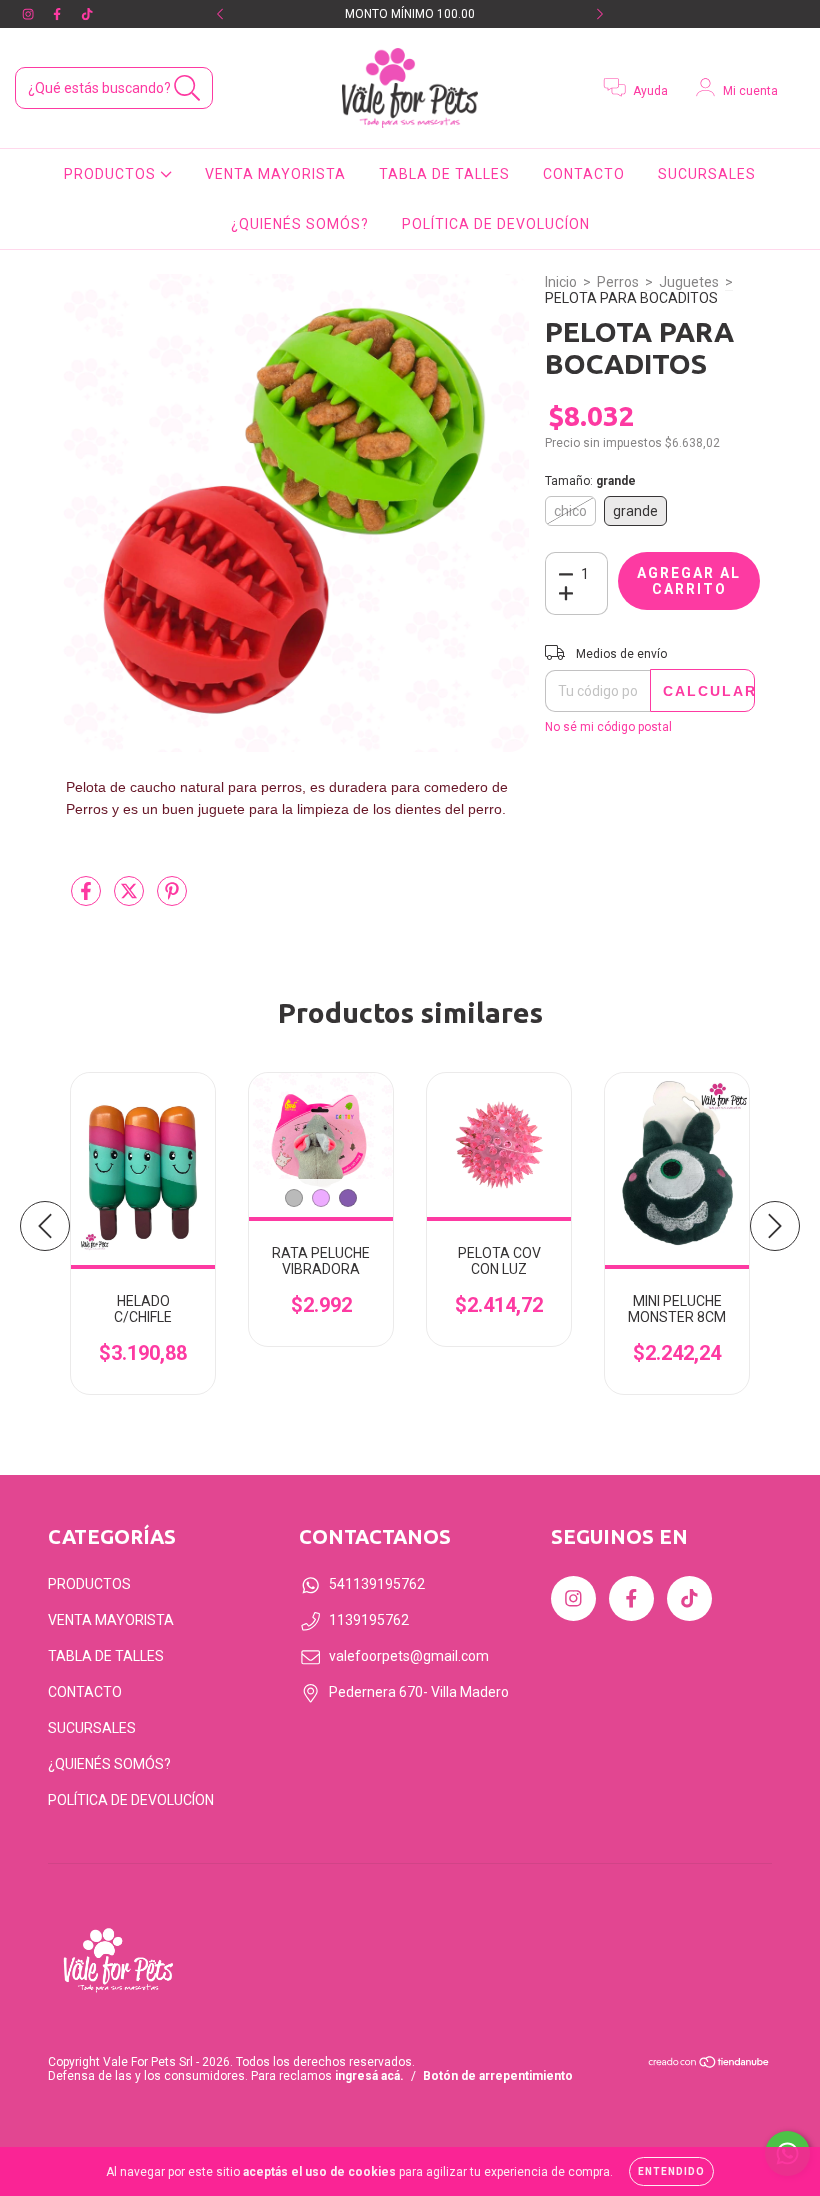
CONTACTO (584, 174)
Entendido (671, 2171)
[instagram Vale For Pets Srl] (29, 14)
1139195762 (369, 1620)
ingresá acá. (369, 2076)
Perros (618, 282)
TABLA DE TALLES (444, 174)
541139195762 (377, 1584)
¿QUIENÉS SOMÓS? (300, 224)
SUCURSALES (707, 174)
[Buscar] (187, 88)
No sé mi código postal (608, 727)
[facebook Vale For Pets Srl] (58, 14)
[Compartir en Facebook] (87, 899)
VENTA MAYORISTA (275, 174)
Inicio (561, 282)
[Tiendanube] (709, 2065)
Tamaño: (590, 481)
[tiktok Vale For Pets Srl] (87, 14)
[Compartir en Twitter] (130, 899)
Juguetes (689, 282)
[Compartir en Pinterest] (172, 899)
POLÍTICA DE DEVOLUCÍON (496, 224)
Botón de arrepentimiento (498, 2076)
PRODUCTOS (112, 174)
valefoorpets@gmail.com (409, 1656)
